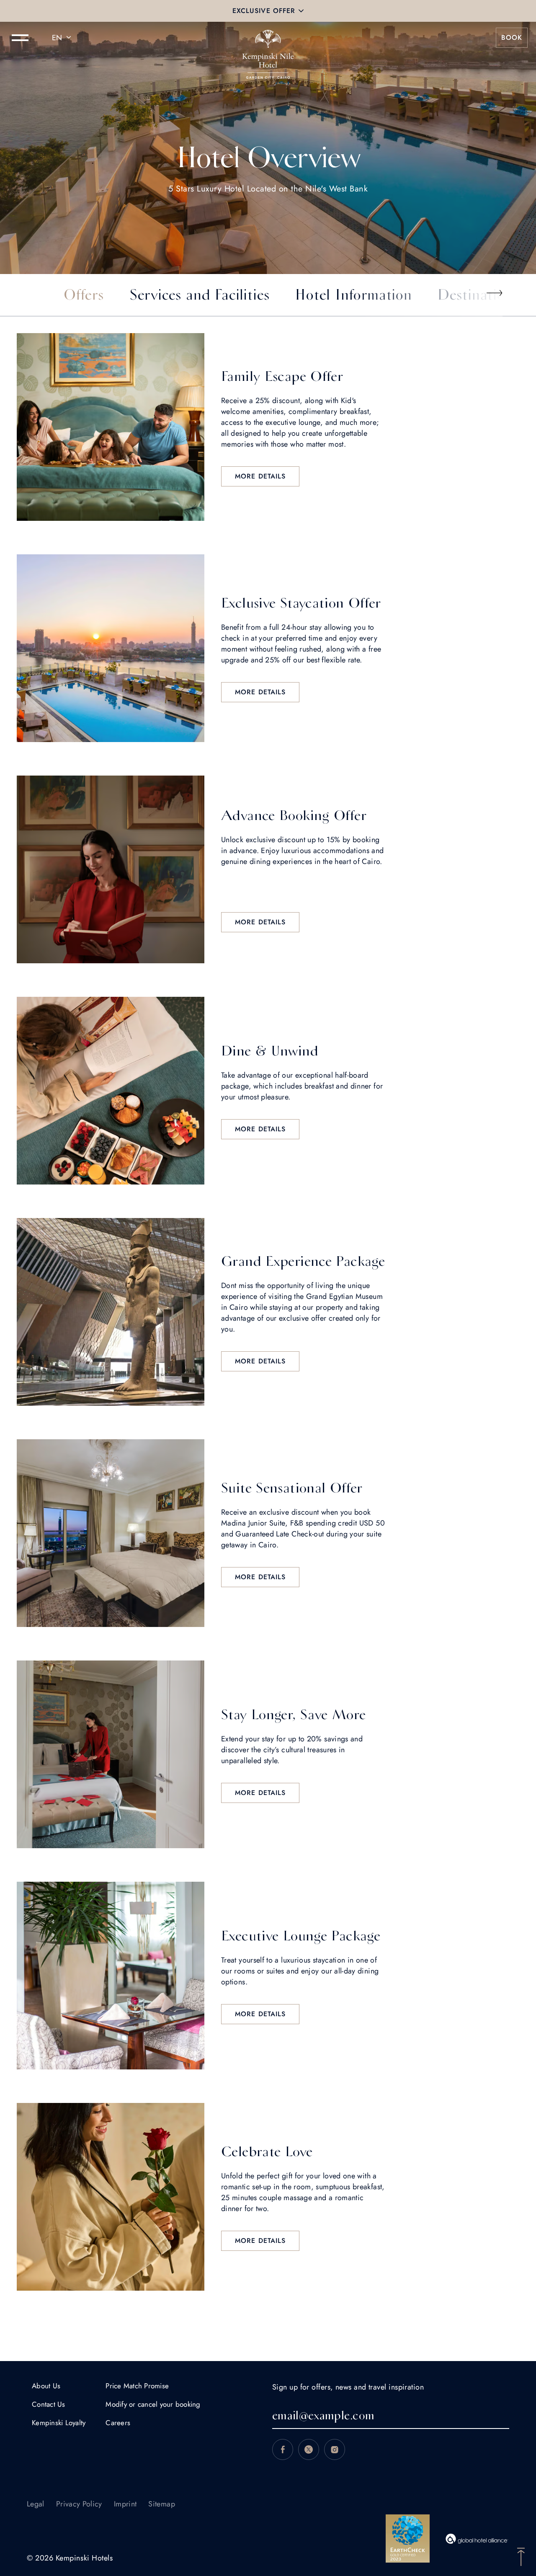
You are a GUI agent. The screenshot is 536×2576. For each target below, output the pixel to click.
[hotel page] (268, 38)
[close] (301, 11)
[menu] (20, 38)
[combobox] (63, 38)
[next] (494, 293)
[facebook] (283, 2449)
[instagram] (335, 2449)
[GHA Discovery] (477, 2539)
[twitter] (309, 2449)
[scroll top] (521, 2556)
